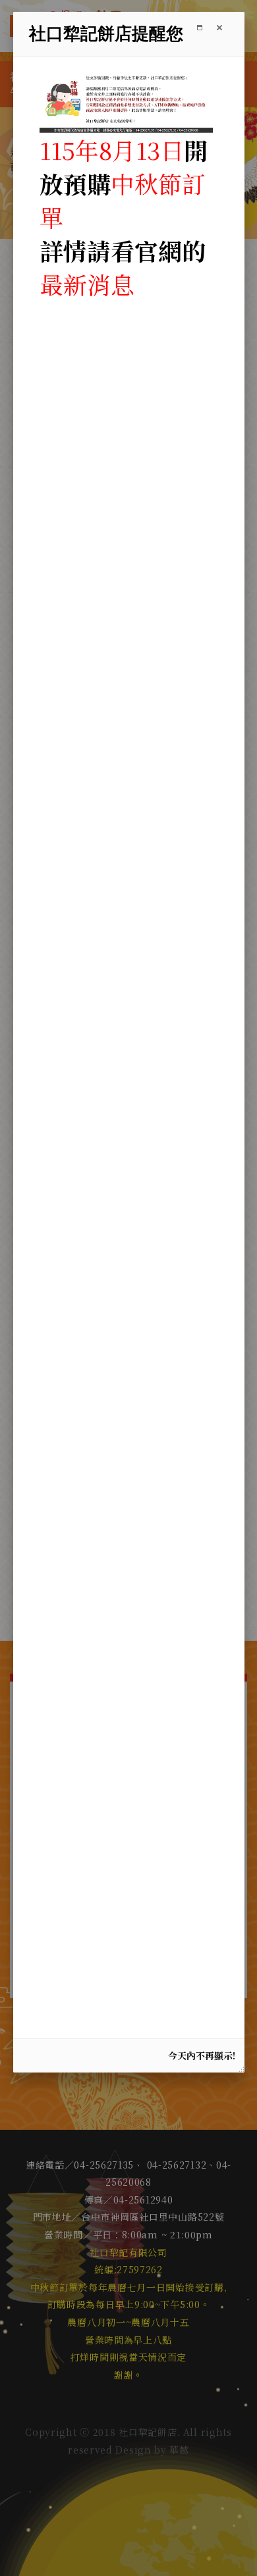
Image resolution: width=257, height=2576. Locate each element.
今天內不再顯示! (202, 2055)
